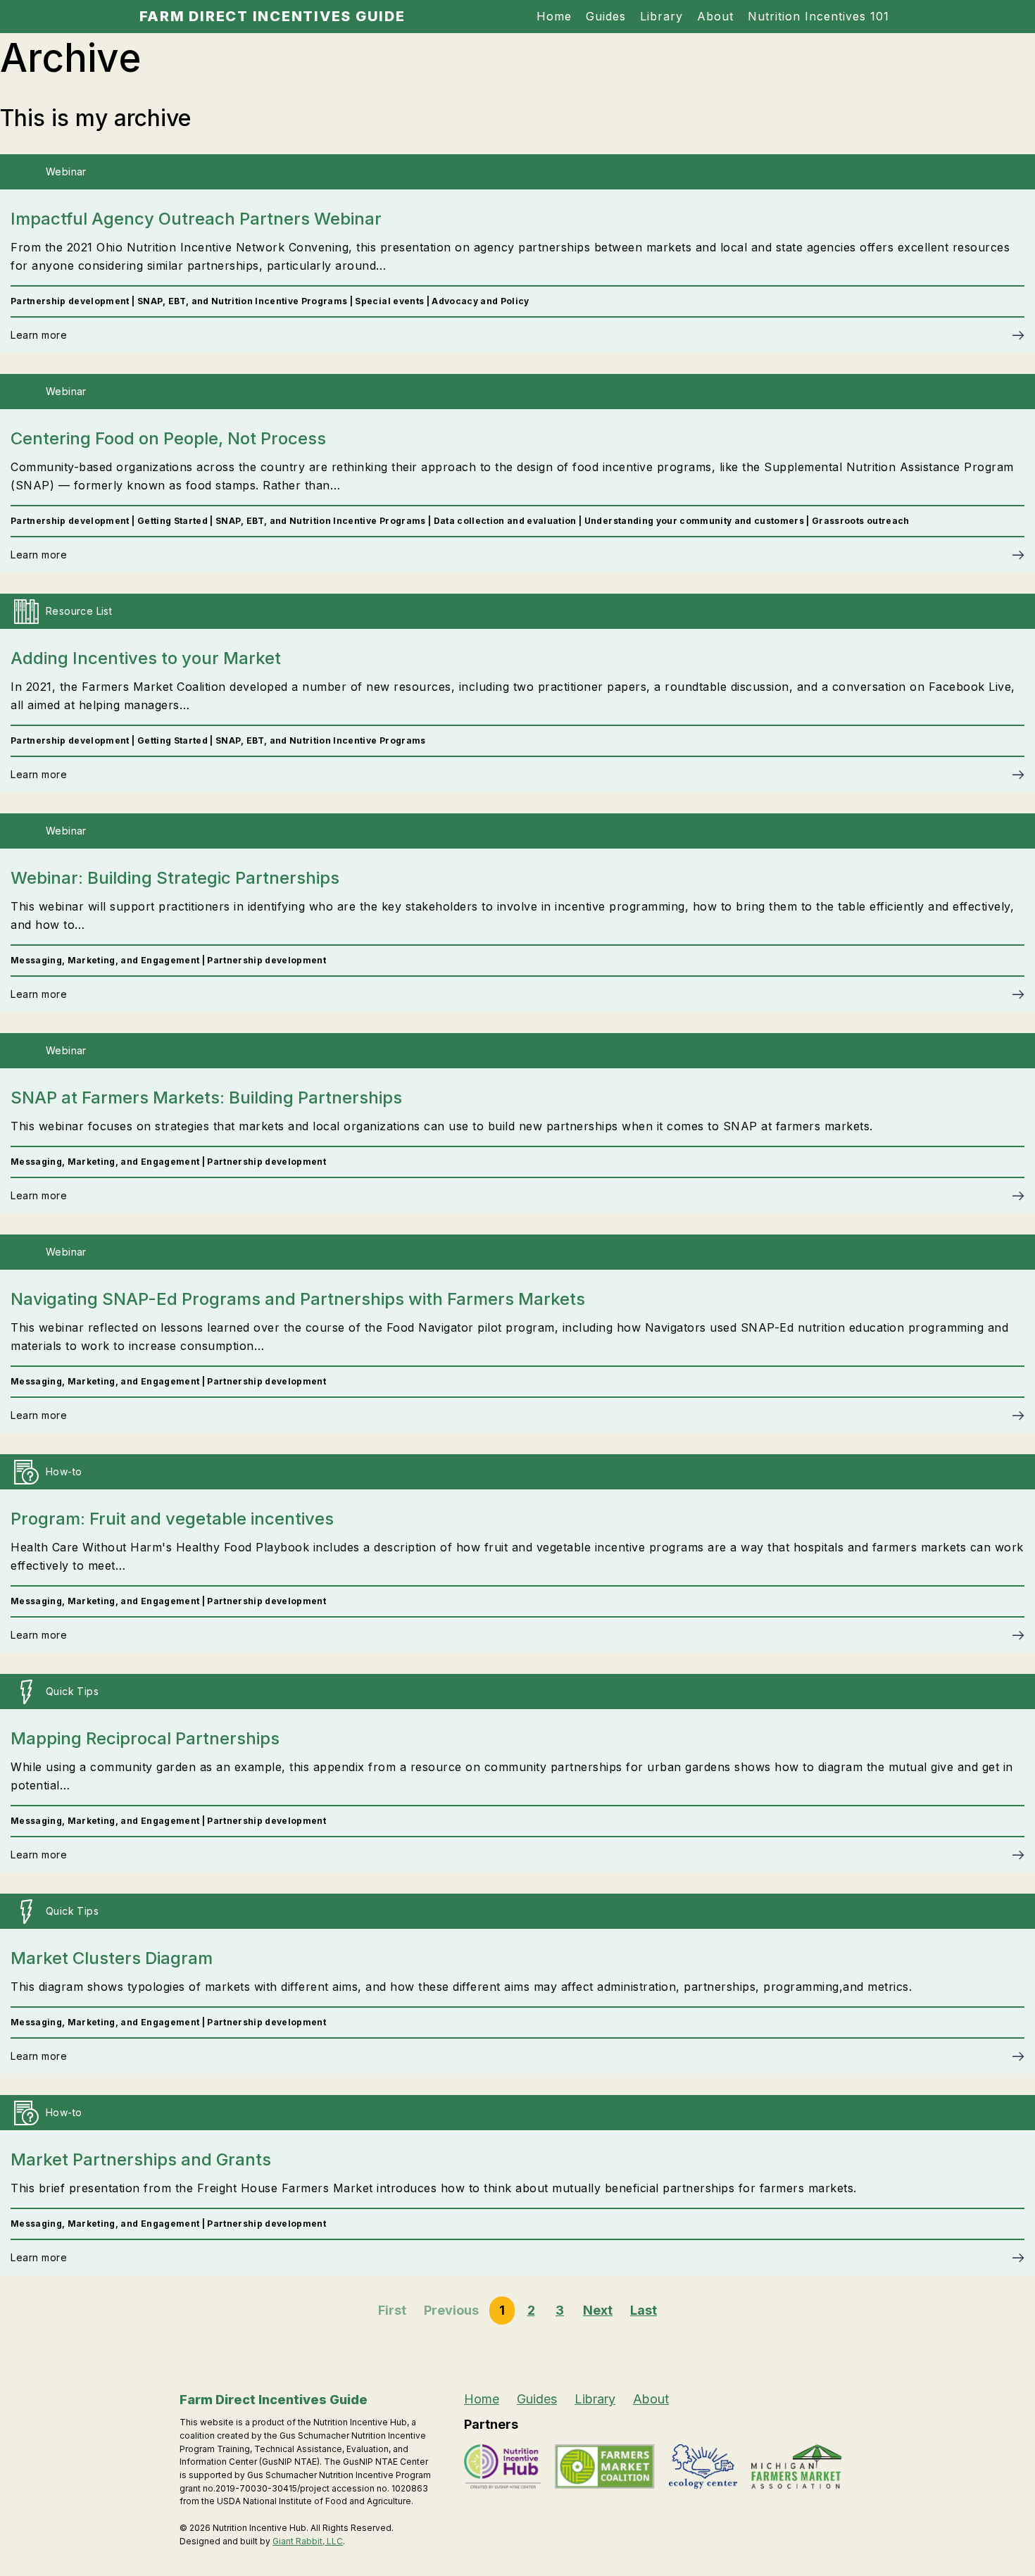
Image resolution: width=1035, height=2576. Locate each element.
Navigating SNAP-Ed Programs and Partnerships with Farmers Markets (298, 1299)
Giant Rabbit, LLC (308, 2541)
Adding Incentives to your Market (146, 658)
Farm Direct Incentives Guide (272, 16)
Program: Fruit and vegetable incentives (172, 1519)
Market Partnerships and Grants (141, 2159)
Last (644, 2310)
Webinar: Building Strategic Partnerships (175, 878)
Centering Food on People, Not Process (168, 438)
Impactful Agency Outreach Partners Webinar (196, 219)
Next (598, 2310)
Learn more (39, 335)
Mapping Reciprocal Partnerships (145, 1738)
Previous (451, 2310)
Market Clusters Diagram (112, 1958)
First (392, 2310)
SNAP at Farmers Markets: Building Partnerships (206, 1098)
